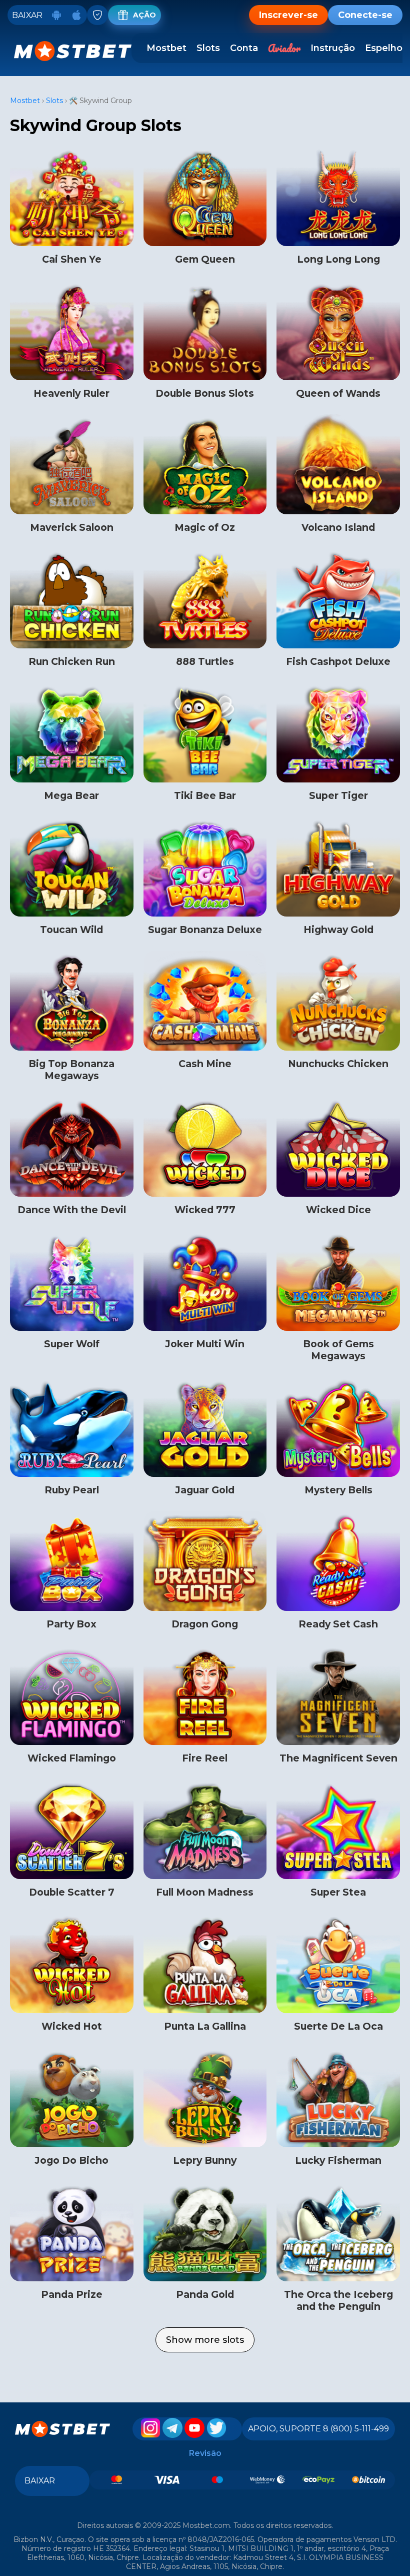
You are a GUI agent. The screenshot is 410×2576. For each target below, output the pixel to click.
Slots (208, 48)
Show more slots (205, 2340)
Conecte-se (365, 15)
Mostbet (166, 48)
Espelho (384, 48)
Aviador (284, 48)
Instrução (333, 48)
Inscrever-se (288, 15)
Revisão (205, 2453)
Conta (244, 48)
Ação (144, 15)
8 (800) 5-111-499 (356, 2429)
